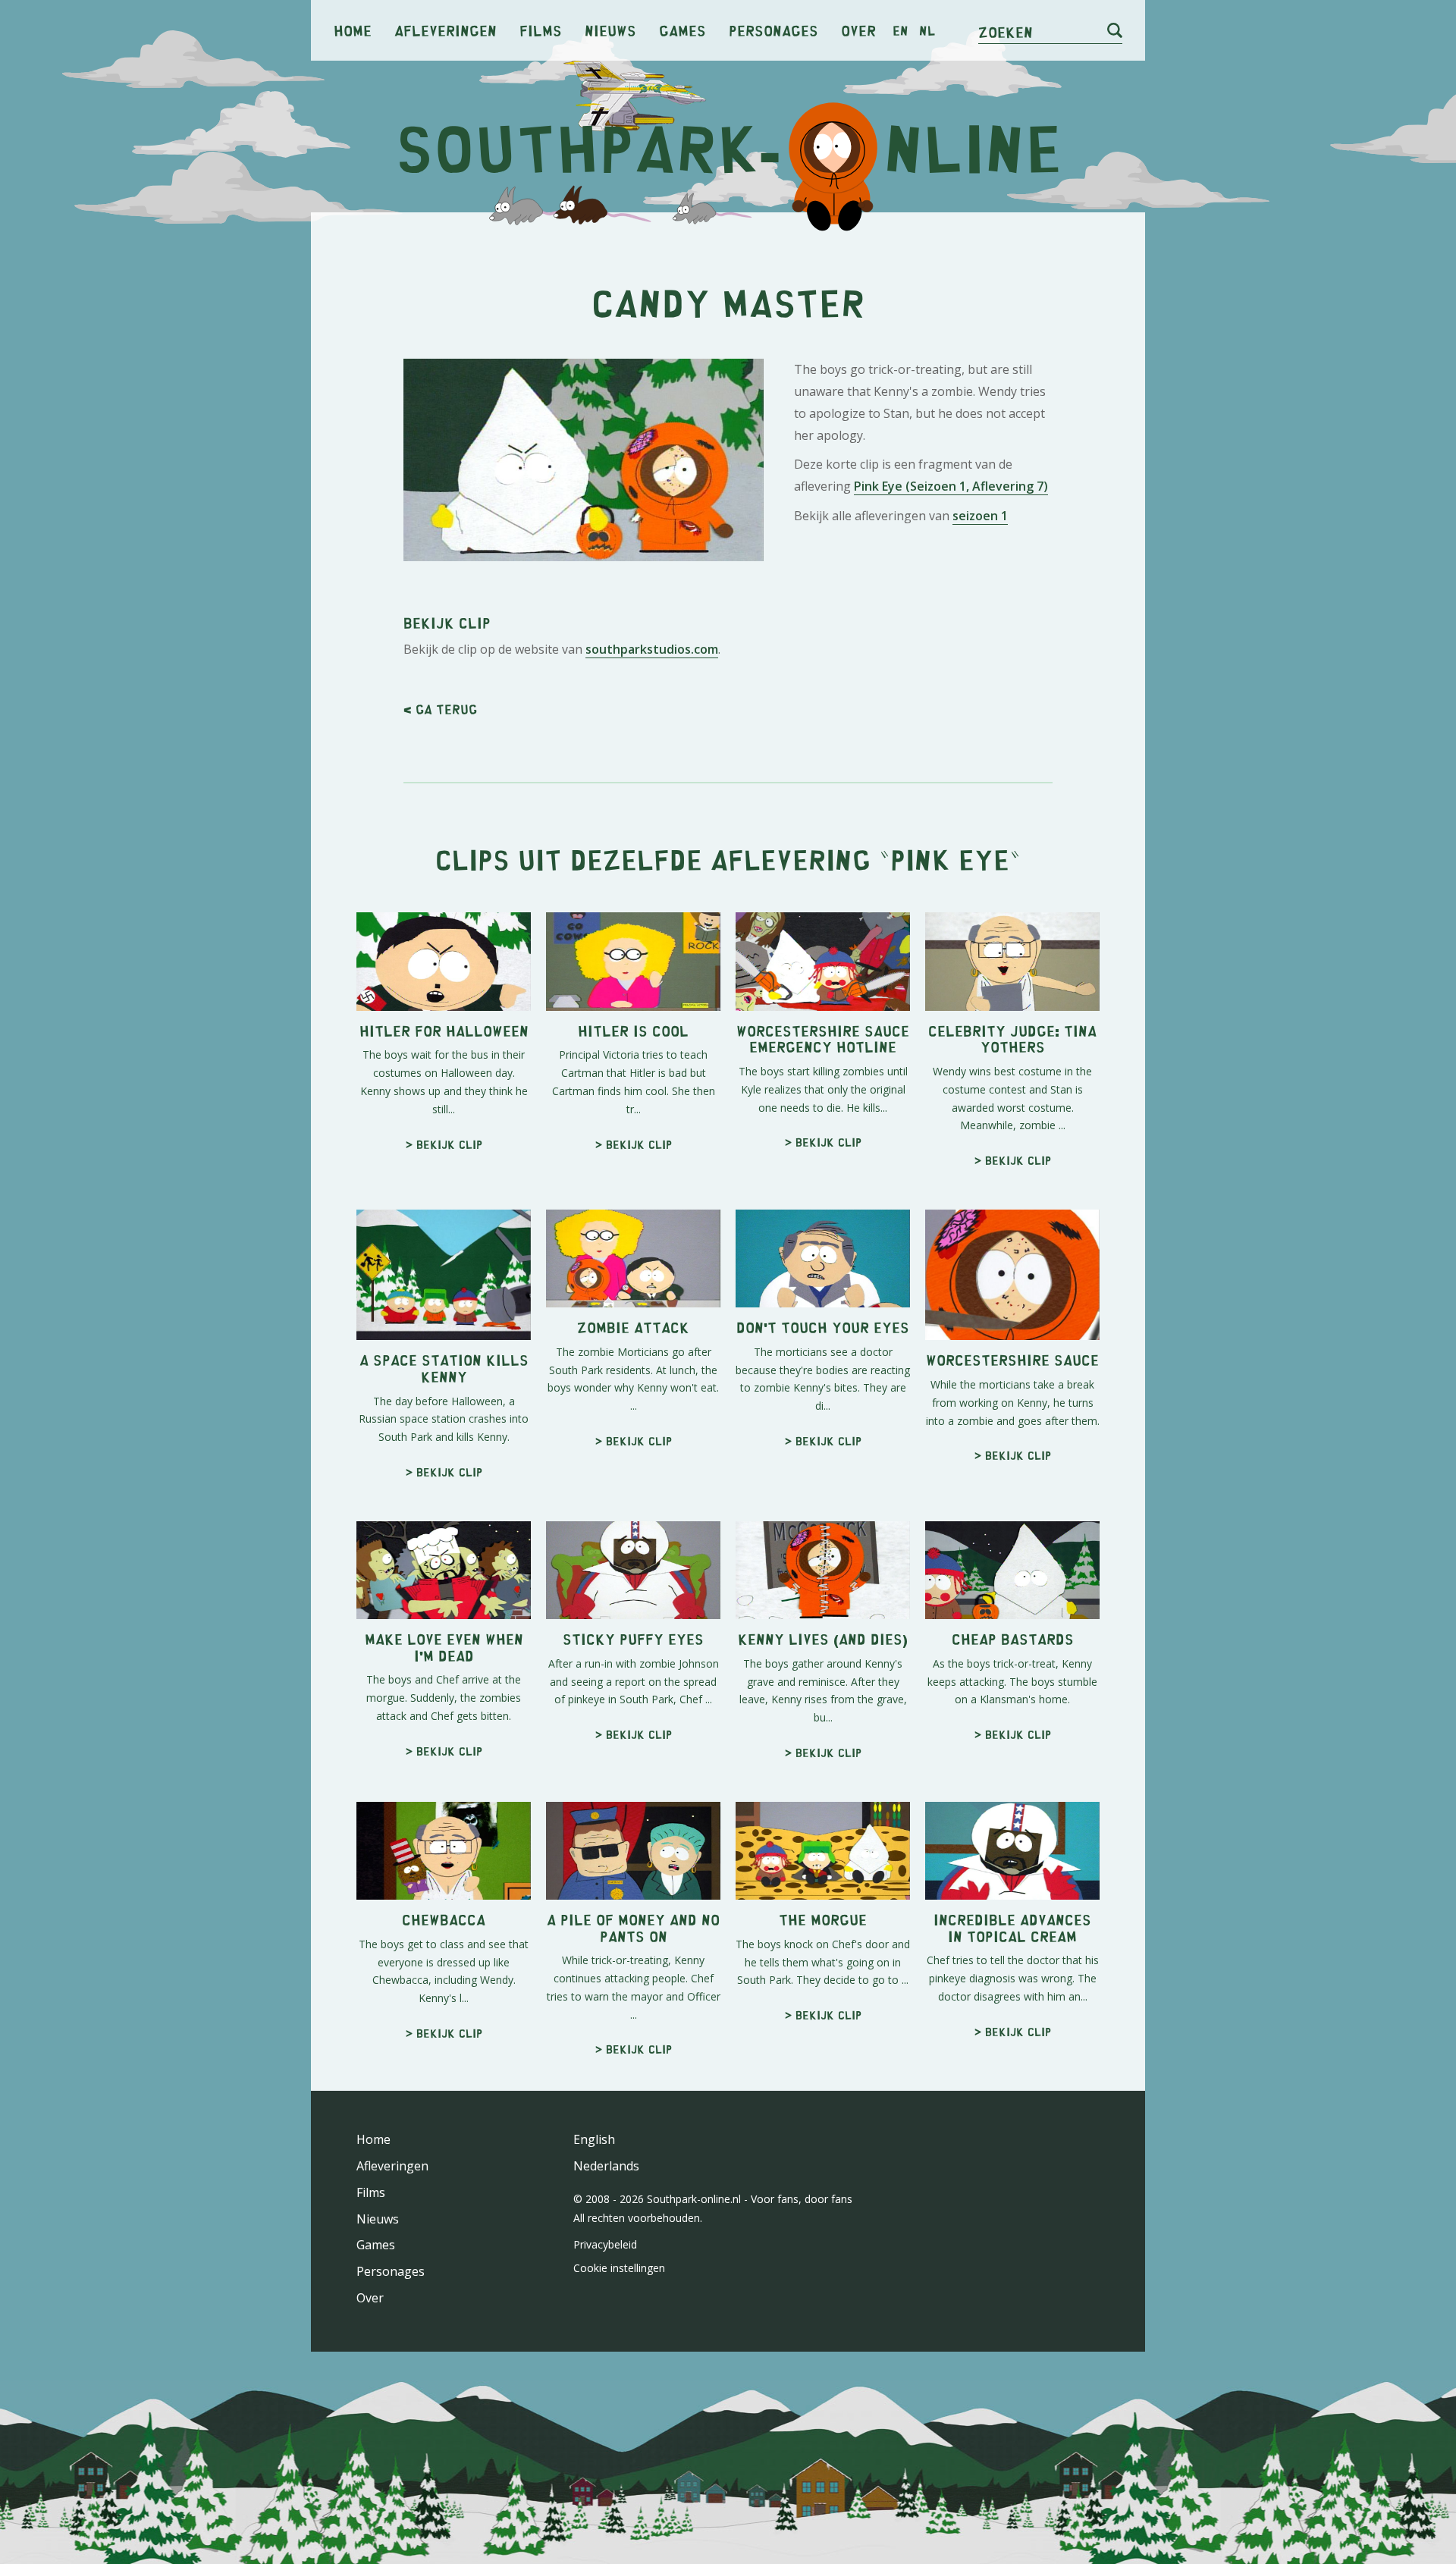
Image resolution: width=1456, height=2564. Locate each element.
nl (927, 30)
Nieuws (610, 30)
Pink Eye (950, 859)
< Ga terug (440, 709)
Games (682, 30)
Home (353, 30)
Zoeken (1006, 31)
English (594, 2139)
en (901, 30)
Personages (773, 30)
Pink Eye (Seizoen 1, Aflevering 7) (951, 486)
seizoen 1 (980, 516)
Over (858, 30)
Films (541, 30)
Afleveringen (446, 30)
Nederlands (606, 2166)
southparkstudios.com (652, 649)
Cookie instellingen (619, 2268)
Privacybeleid (605, 2244)
